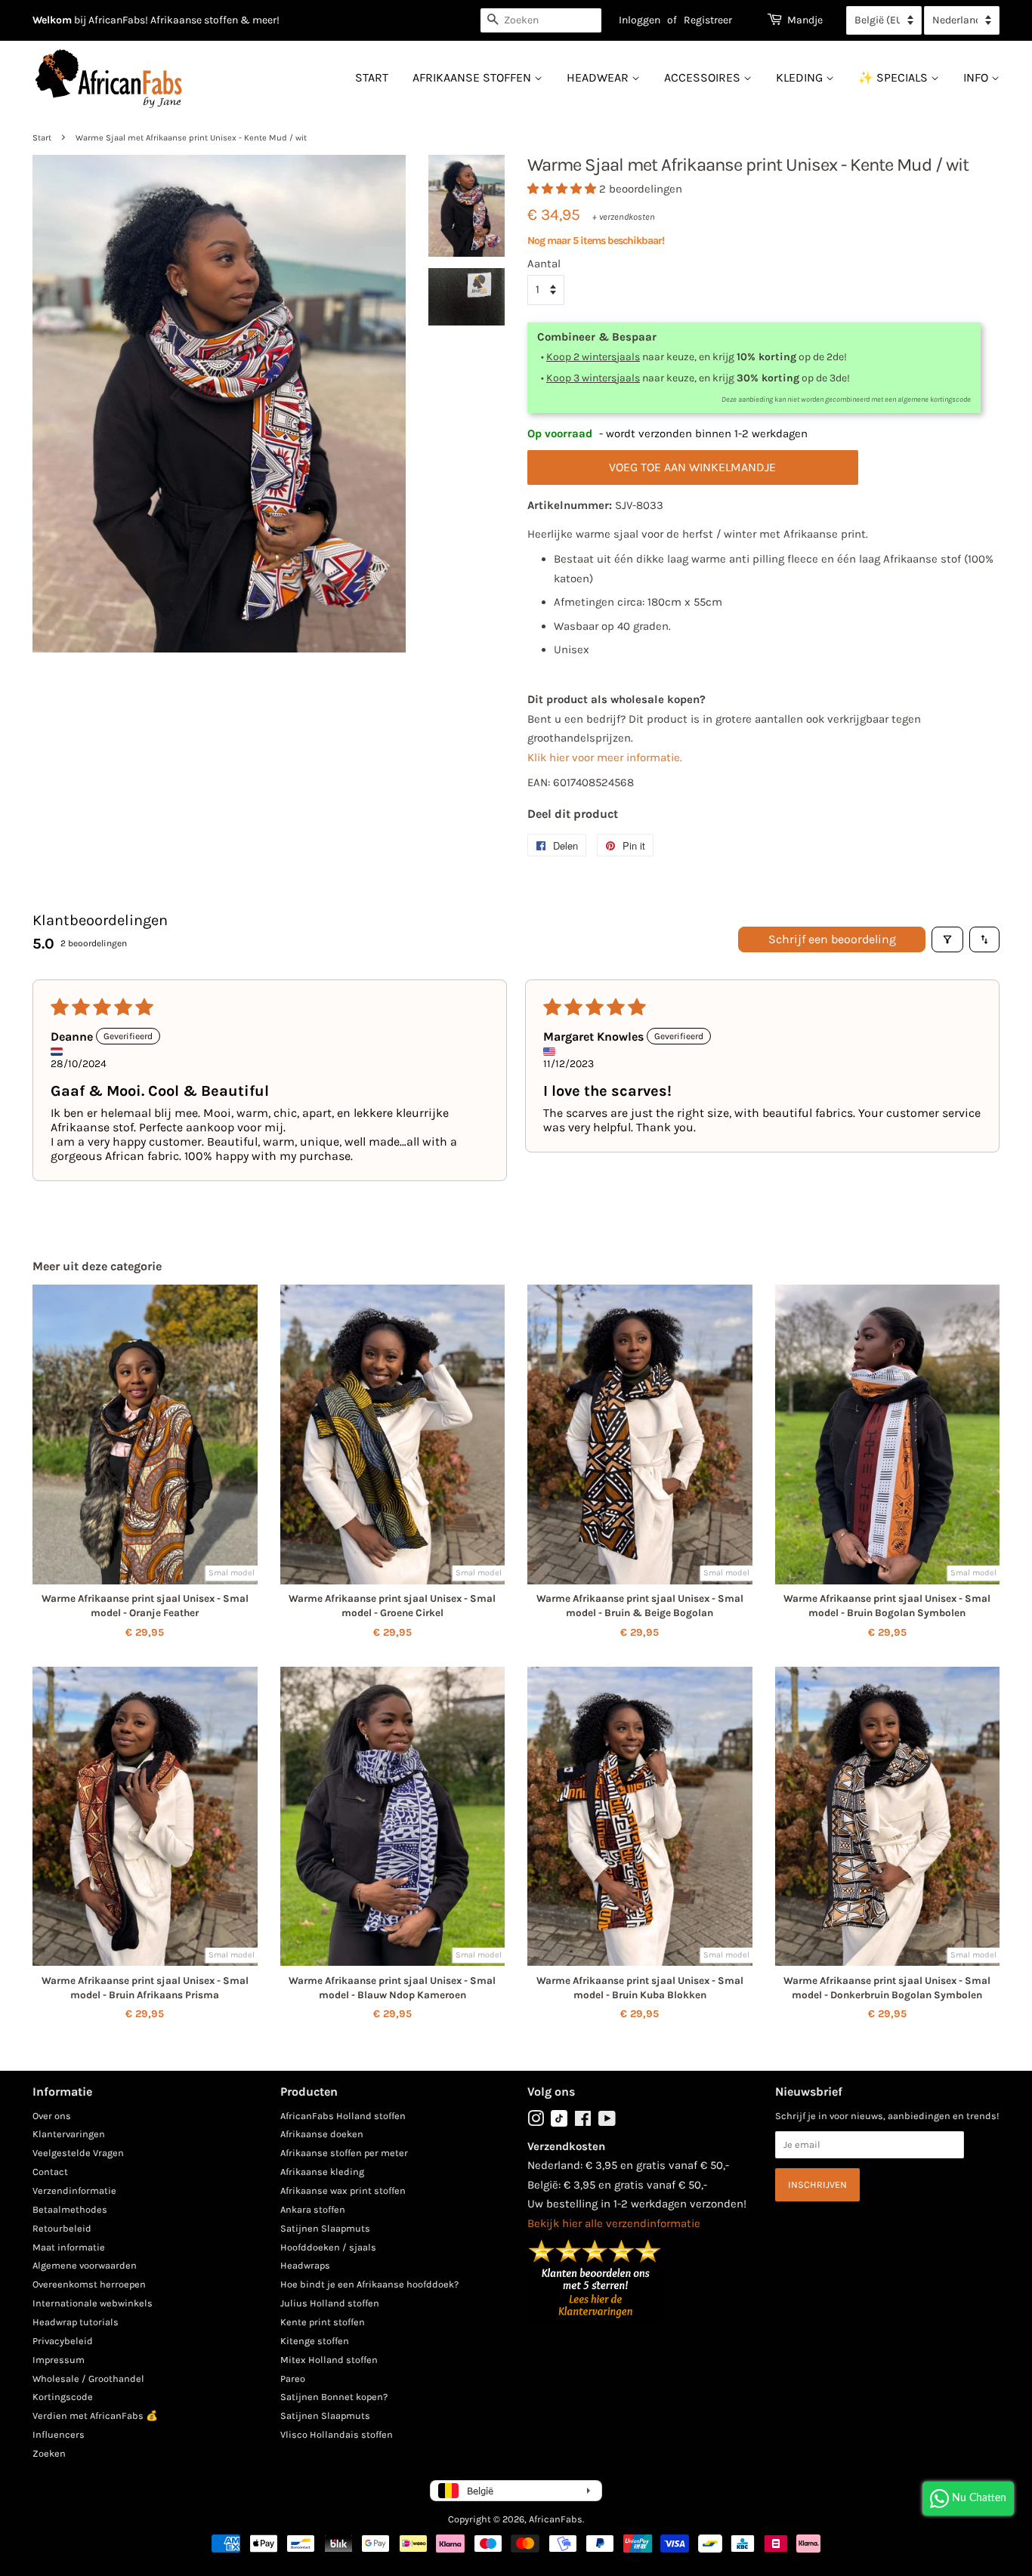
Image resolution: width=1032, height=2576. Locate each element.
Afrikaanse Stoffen (473, 77)
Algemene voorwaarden (85, 2265)
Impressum (59, 2360)
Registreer (708, 20)
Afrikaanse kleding (322, 2172)
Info (977, 77)
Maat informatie (69, 2247)
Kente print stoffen (323, 2322)
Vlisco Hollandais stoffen (337, 2434)
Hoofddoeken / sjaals (328, 2247)
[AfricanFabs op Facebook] (583, 2122)
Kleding (801, 77)
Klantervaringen (69, 2134)
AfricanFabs (556, 2519)
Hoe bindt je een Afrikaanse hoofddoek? (369, 2284)
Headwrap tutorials (76, 2322)
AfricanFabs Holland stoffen (343, 2116)
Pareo (293, 2379)
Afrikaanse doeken (322, 2134)
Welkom (52, 20)
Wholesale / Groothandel (88, 2379)
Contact (50, 2172)
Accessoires (704, 77)
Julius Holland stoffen (330, 2303)
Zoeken (49, 2453)
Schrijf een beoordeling (832, 939)
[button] (563, 189)
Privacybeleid (63, 2341)
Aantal (544, 264)
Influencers (59, 2434)
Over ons (52, 2116)
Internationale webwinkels (93, 2303)
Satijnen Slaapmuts (325, 2228)
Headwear (599, 77)
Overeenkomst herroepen (89, 2284)
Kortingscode (63, 2397)
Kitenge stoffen (315, 2341)
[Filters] (947, 939)
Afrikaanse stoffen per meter (344, 2153)
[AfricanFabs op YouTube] (607, 2122)
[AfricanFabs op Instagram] (536, 2122)
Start (372, 77)
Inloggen (640, 20)
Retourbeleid (62, 2228)
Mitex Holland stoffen (329, 2360)
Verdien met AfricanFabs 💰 (95, 2416)
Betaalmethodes (70, 2209)
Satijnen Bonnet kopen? (334, 2397)
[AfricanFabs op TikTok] (559, 2123)
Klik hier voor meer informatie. (605, 757)
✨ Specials (895, 77)
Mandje (805, 20)
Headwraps (305, 2265)
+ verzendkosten (624, 217)
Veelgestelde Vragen (78, 2153)
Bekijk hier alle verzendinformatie (614, 2223)
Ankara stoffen (313, 2209)
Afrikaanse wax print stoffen (343, 2190)
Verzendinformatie (74, 2190)
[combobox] (541, 20)
